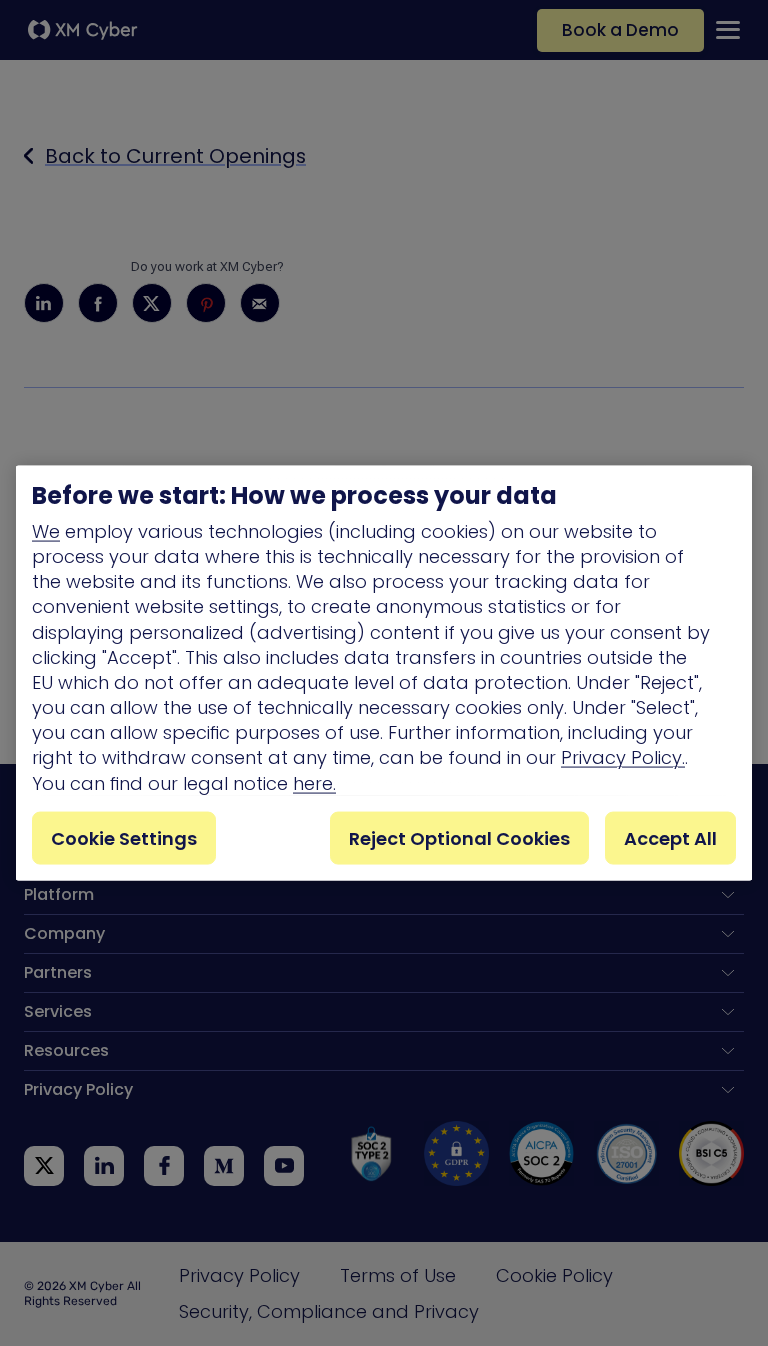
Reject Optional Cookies (459, 837)
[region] (384, 673)
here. (314, 782)
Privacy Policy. (623, 757)
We (46, 530)
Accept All (670, 837)
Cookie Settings (124, 837)
